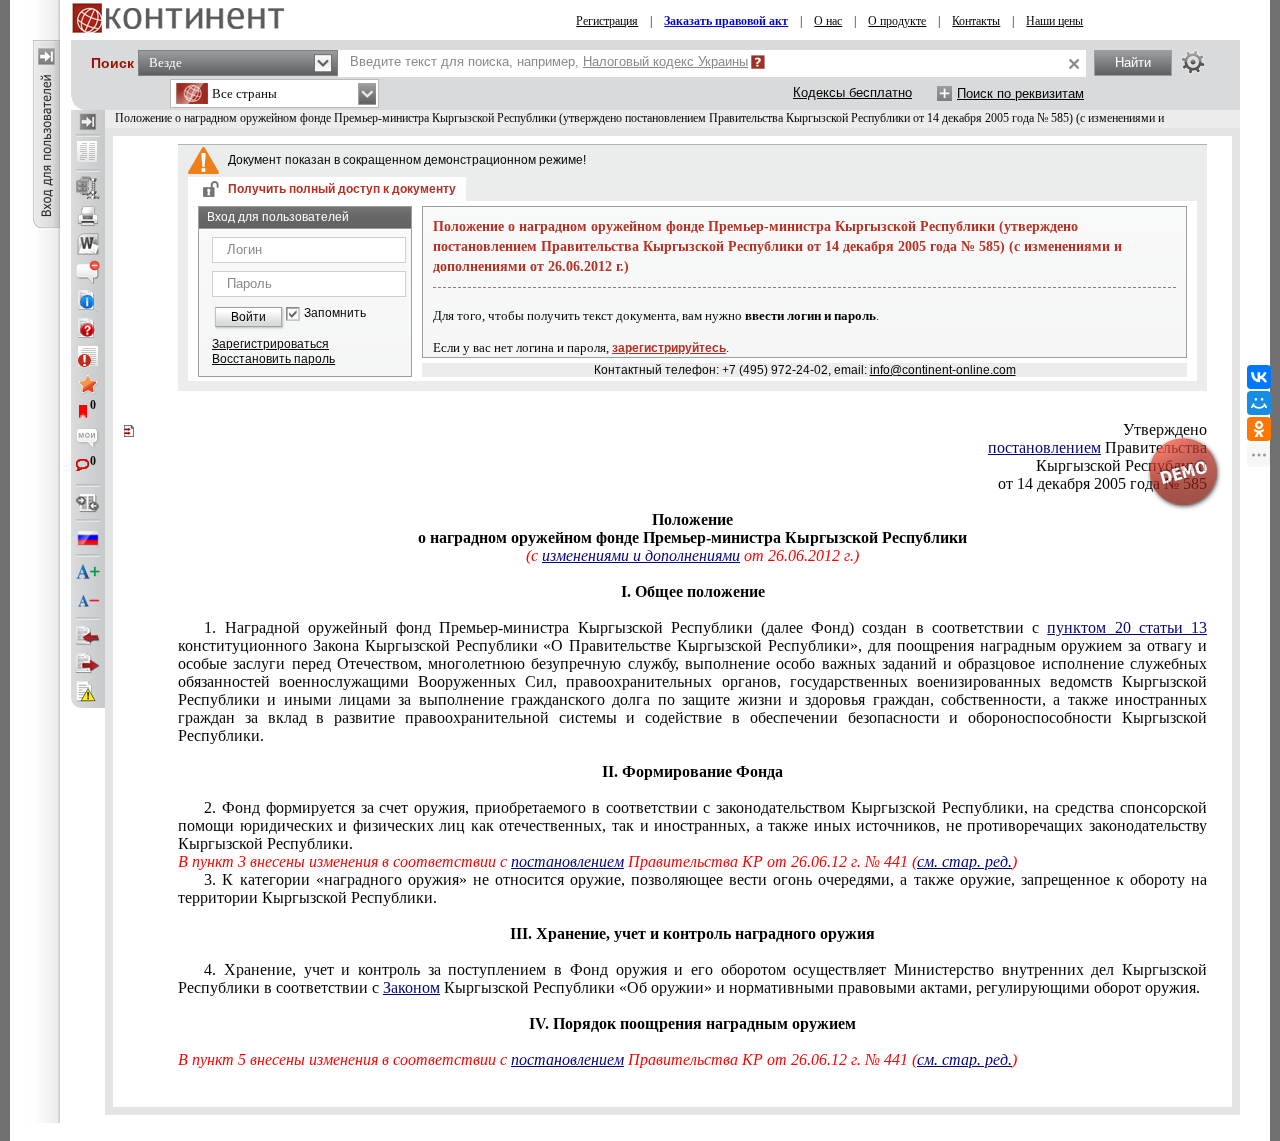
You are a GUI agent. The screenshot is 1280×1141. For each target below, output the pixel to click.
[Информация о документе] (88, 300)
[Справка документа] (88, 328)
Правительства (1097, 447)
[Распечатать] (88, 216)
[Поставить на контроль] (88, 356)
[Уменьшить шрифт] (88, 601)
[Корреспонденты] (88, 636)
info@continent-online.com (943, 370)
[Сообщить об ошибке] (88, 692)
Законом (411, 987)
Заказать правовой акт (726, 21)
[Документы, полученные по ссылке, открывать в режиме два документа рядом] (88, 153)
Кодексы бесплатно (852, 92)
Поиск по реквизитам (1020, 93)
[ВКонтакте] (1259, 377)
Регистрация (607, 21)
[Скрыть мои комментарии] (88, 440)
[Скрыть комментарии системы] (88, 272)
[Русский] (88, 538)
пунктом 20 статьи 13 (1127, 627)
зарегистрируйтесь (669, 348)
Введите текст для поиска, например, (549, 61)
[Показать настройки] (1193, 62)
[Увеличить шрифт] (88, 573)
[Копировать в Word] (88, 244)
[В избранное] (88, 384)
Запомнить (335, 313)
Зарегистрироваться (270, 344)
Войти (248, 317)
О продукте (897, 21)
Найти (1133, 62)
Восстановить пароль (273, 359)
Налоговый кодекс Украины (665, 61)
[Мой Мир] (1259, 403)
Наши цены (1054, 21)
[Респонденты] (88, 664)
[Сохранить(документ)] (88, 188)
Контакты (976, 21)
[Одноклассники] (1259, 429)
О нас (828, 21)
